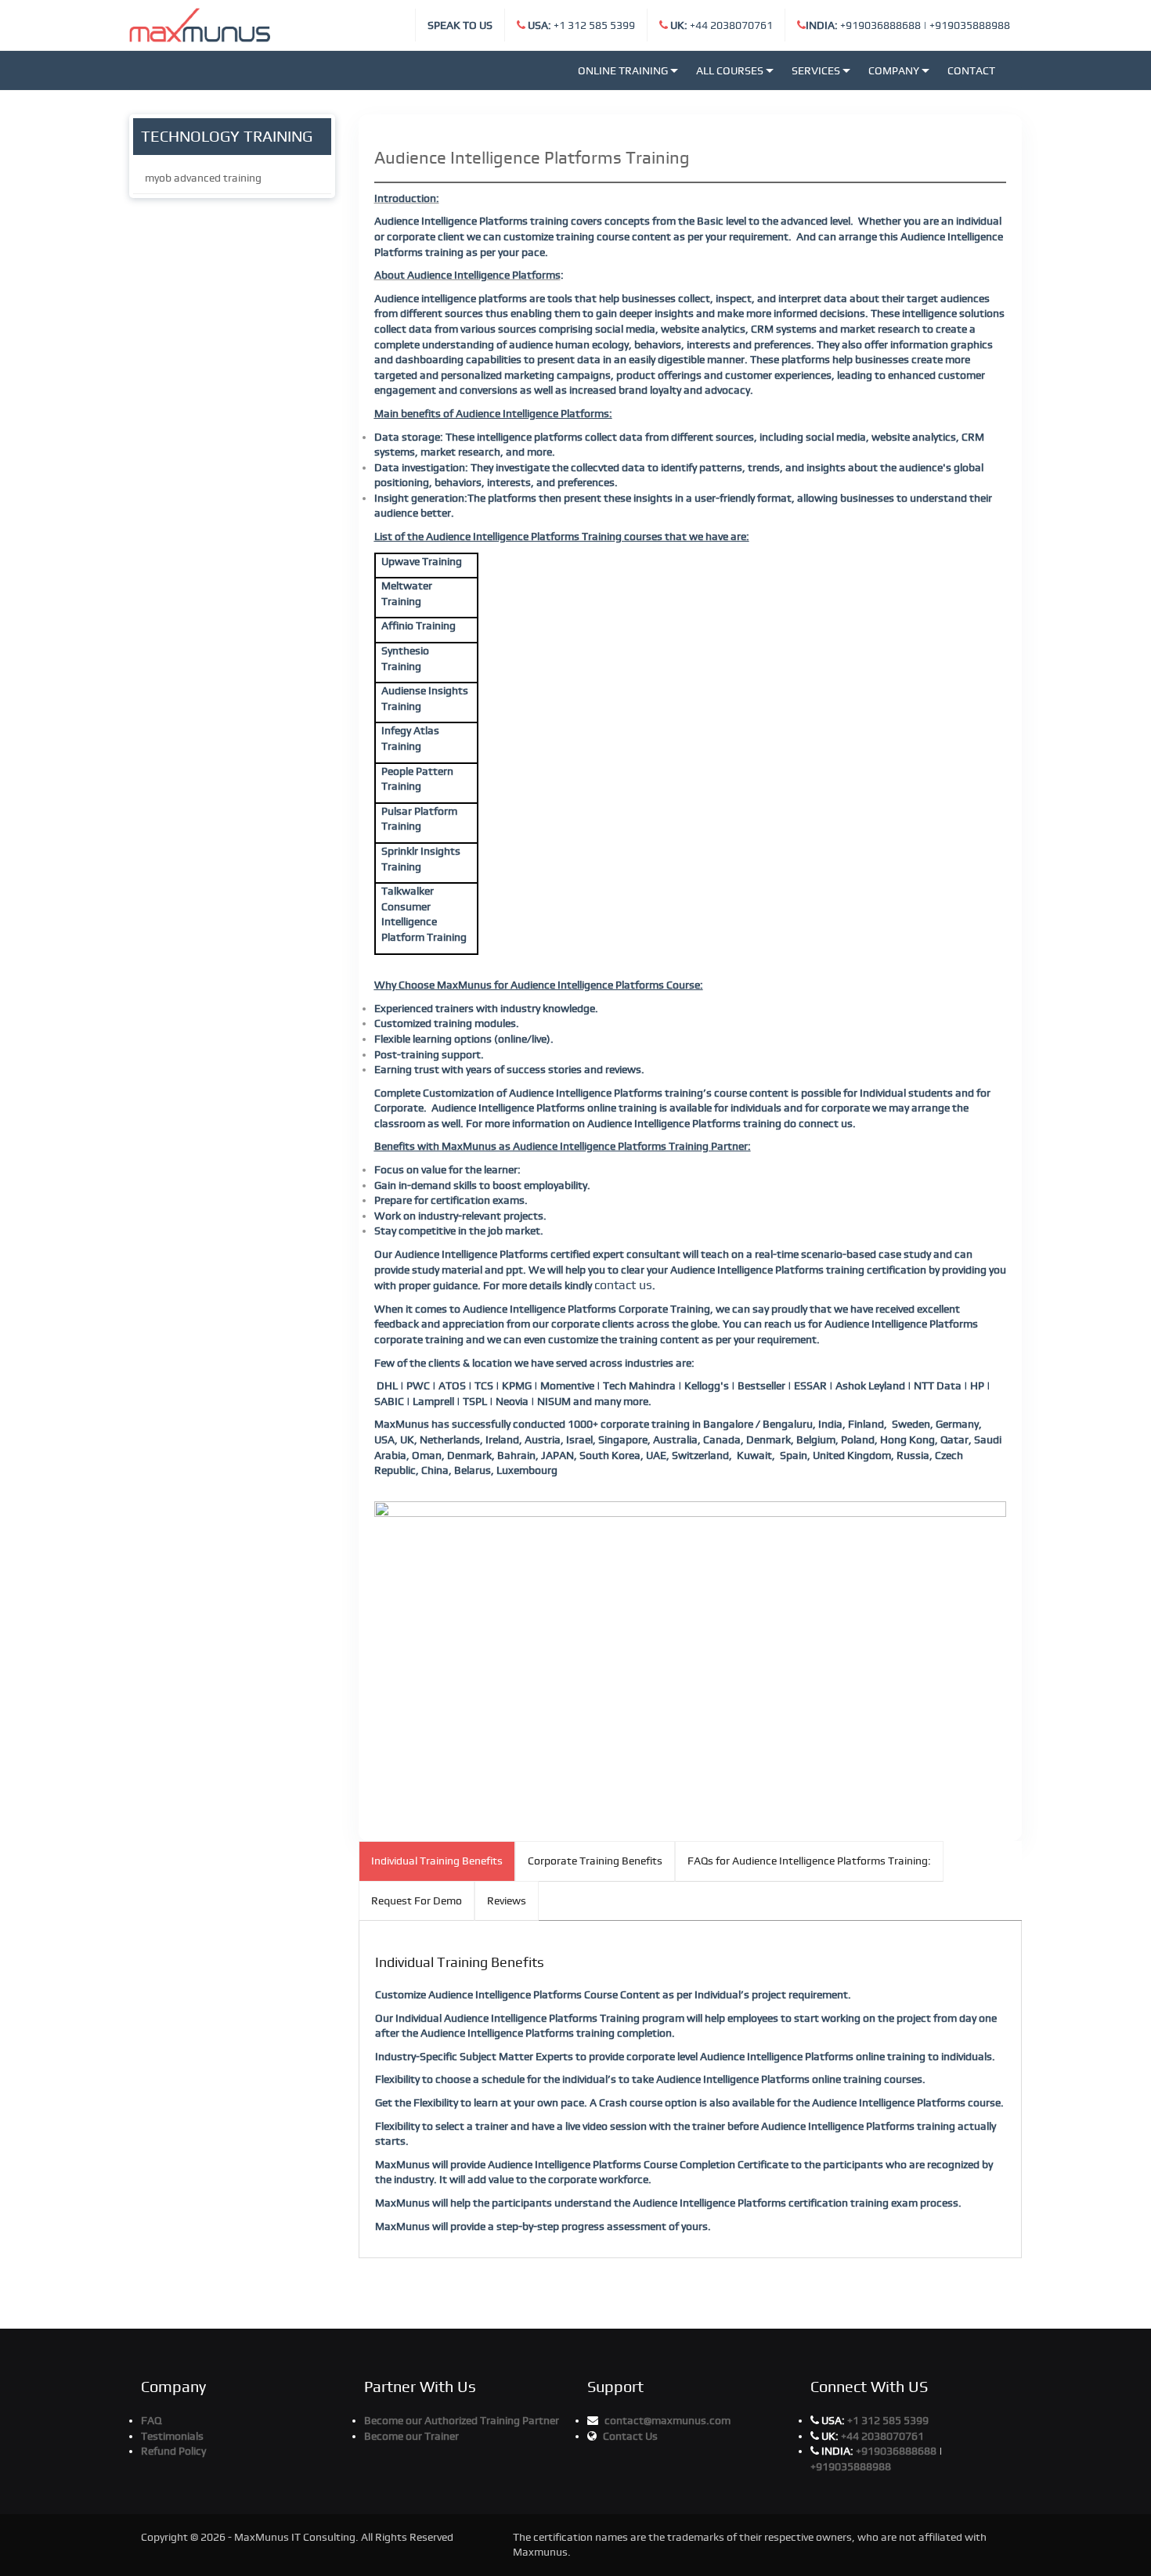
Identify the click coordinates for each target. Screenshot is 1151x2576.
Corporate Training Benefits (595, 1861)
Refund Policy (173, 2451)
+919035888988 (970, 25)
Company (894, 70)
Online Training (623, 70)
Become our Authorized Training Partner (462, 2420)
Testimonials (172, 2436)
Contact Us (630, 2436)
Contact (971, 70)
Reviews (507, 1900)
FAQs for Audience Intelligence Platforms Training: (809, 1861)
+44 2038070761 (722, 25)
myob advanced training (203, 178)
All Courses (730, 70)
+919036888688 (863, 25)
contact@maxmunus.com (668, 2420)
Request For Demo (417, 1900)
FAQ (151, 2420)
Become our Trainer (411, 2436)
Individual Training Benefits (437, 1861)
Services (816, 70)
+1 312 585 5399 (581, 25)
